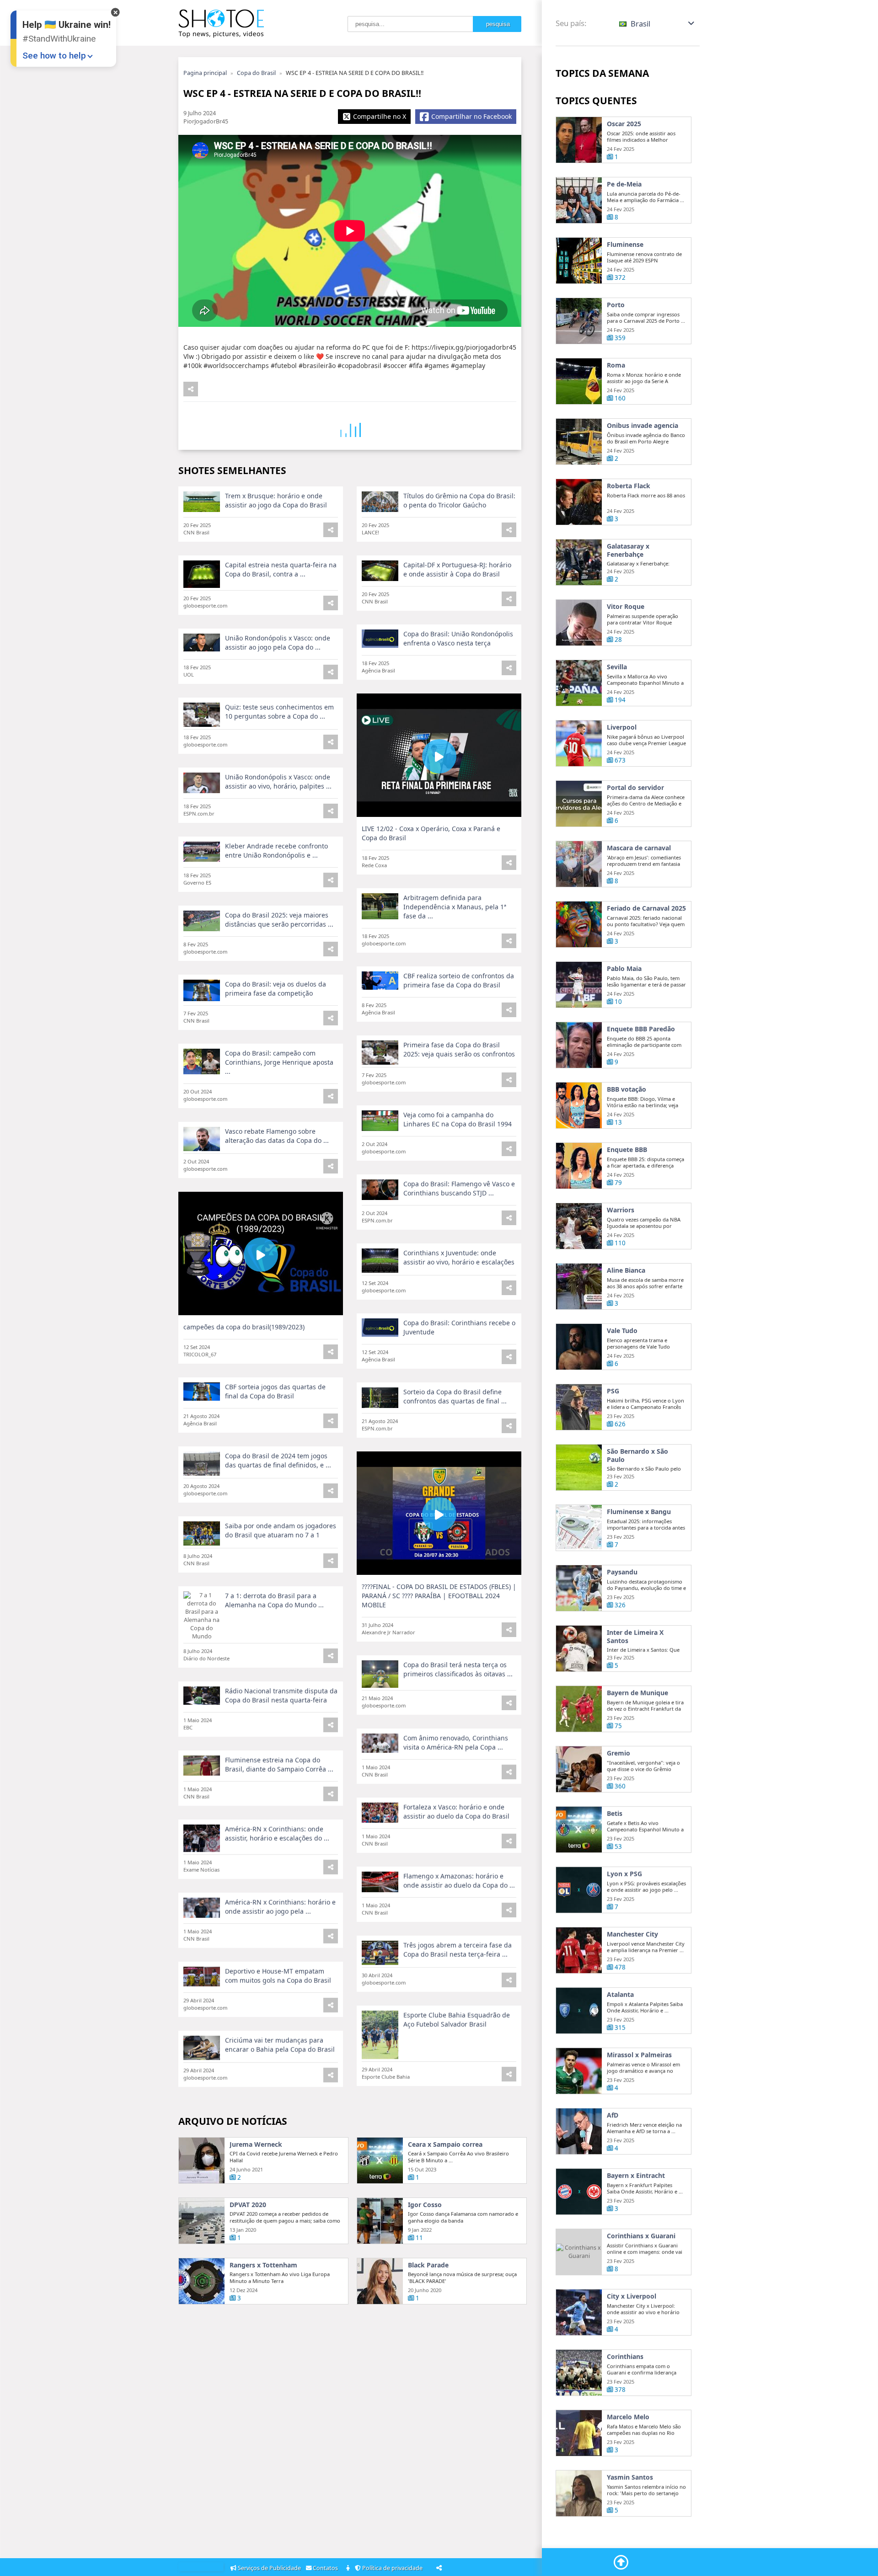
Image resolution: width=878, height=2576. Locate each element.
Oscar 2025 (624, 124)
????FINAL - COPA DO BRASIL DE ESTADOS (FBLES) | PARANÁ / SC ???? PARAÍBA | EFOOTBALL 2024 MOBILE (439, 1596)
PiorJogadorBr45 (206, 121)
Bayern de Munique (637, 1693)
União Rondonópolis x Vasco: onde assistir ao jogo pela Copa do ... (278, 643)
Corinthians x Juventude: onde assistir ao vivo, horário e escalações (459, 1257)
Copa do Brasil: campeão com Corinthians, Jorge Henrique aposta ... (279, 1062)
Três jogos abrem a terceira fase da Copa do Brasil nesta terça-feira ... (458, 1949)
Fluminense (625, 245)
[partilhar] (191, 389)
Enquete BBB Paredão (641, 1029)
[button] (657, 24)
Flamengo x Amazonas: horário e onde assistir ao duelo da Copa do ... (459, 1880)
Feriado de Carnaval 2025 (646, 908)
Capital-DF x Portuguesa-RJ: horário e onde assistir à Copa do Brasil (457, 569)
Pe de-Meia (624, 184)
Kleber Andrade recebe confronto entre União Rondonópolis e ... (276, 851)
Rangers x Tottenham (263, 2265)
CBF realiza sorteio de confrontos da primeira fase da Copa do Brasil (459, 980)
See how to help (54, 56)
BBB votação (626, 1089)
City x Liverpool (632, 2296)
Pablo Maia (624, 969)
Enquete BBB (627, 1150)
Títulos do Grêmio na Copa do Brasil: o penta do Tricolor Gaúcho (459, 500)
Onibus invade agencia (642, 426)
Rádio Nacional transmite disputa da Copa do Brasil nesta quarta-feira (281, 1695)
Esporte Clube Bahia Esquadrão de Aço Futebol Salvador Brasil (457, 2019)
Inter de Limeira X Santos (635, 1636)
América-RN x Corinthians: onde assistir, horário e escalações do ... (277, 1833)
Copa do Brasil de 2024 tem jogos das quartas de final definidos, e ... (278, 1460)
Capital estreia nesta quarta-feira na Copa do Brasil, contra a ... (281, 569)
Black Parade (428, 2265)
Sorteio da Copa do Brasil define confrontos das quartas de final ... (455, 1396)
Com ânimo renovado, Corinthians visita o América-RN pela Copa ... (456, 1742)
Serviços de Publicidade (269, 2568)
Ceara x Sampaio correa (445, 2144)
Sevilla (617, 667)
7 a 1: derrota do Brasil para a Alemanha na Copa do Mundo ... (274, 1600)
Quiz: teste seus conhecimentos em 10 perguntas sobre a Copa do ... (279, 712)
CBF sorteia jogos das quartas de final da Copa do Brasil (275, 1391)
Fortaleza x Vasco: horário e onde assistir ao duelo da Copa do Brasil (456, 1811)
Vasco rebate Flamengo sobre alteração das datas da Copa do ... (277, 1136)
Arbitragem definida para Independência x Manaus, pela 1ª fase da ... (455, 907)
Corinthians (625, 2357)
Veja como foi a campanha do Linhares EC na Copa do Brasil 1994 (458, 1119)
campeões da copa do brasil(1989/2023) (244, 1327)
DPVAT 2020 (248, 2205)
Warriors (621, 1210)
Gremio (618, 1753)
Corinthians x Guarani (641, 2236)
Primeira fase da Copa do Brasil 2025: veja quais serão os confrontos (459, 1049)
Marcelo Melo (628, 2417)
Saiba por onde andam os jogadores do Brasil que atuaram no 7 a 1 (281, 1530)
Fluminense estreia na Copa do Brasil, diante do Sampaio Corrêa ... (279, 1764)
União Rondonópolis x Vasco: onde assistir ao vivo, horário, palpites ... (278, 781)
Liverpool (622, 727)
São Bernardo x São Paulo (637, 1455)
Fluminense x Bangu (639, 1512)
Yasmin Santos (630, 2477)
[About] (349, 2568)
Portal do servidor (635, 788)
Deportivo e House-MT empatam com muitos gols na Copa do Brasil (278, 1976)
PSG (613, 1391)
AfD (613, 2115)
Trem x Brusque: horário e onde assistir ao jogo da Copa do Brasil (276, 500)
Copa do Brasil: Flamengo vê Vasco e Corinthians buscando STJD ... (459, 1188)
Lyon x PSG (624, 1874)
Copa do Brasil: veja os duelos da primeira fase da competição (276, 989)
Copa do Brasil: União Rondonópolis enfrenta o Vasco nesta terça (458, 638)
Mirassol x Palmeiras (639, 2055)
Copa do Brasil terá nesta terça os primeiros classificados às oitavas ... (458, 1669)
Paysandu (622, 1572)
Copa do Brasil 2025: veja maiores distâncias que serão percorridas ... (279, 920)
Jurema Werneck (256, 2144)
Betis (615, 1813)
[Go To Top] (621, 2562)
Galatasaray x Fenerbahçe (628, 550)
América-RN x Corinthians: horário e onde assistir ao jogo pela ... (280, 1907)
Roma (616, 365)
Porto (616, 305)
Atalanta (620, 1995)
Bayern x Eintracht (636, 2176)
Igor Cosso (425, 2205)
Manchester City (632, 1934)
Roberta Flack (629, 486)
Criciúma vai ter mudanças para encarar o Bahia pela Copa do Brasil (280, 2045)
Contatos (326, 2568)
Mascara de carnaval (639, 848)
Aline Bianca (626, 1270)
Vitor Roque (626, 607)
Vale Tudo (622, 1331)
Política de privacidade (393, 2568)
